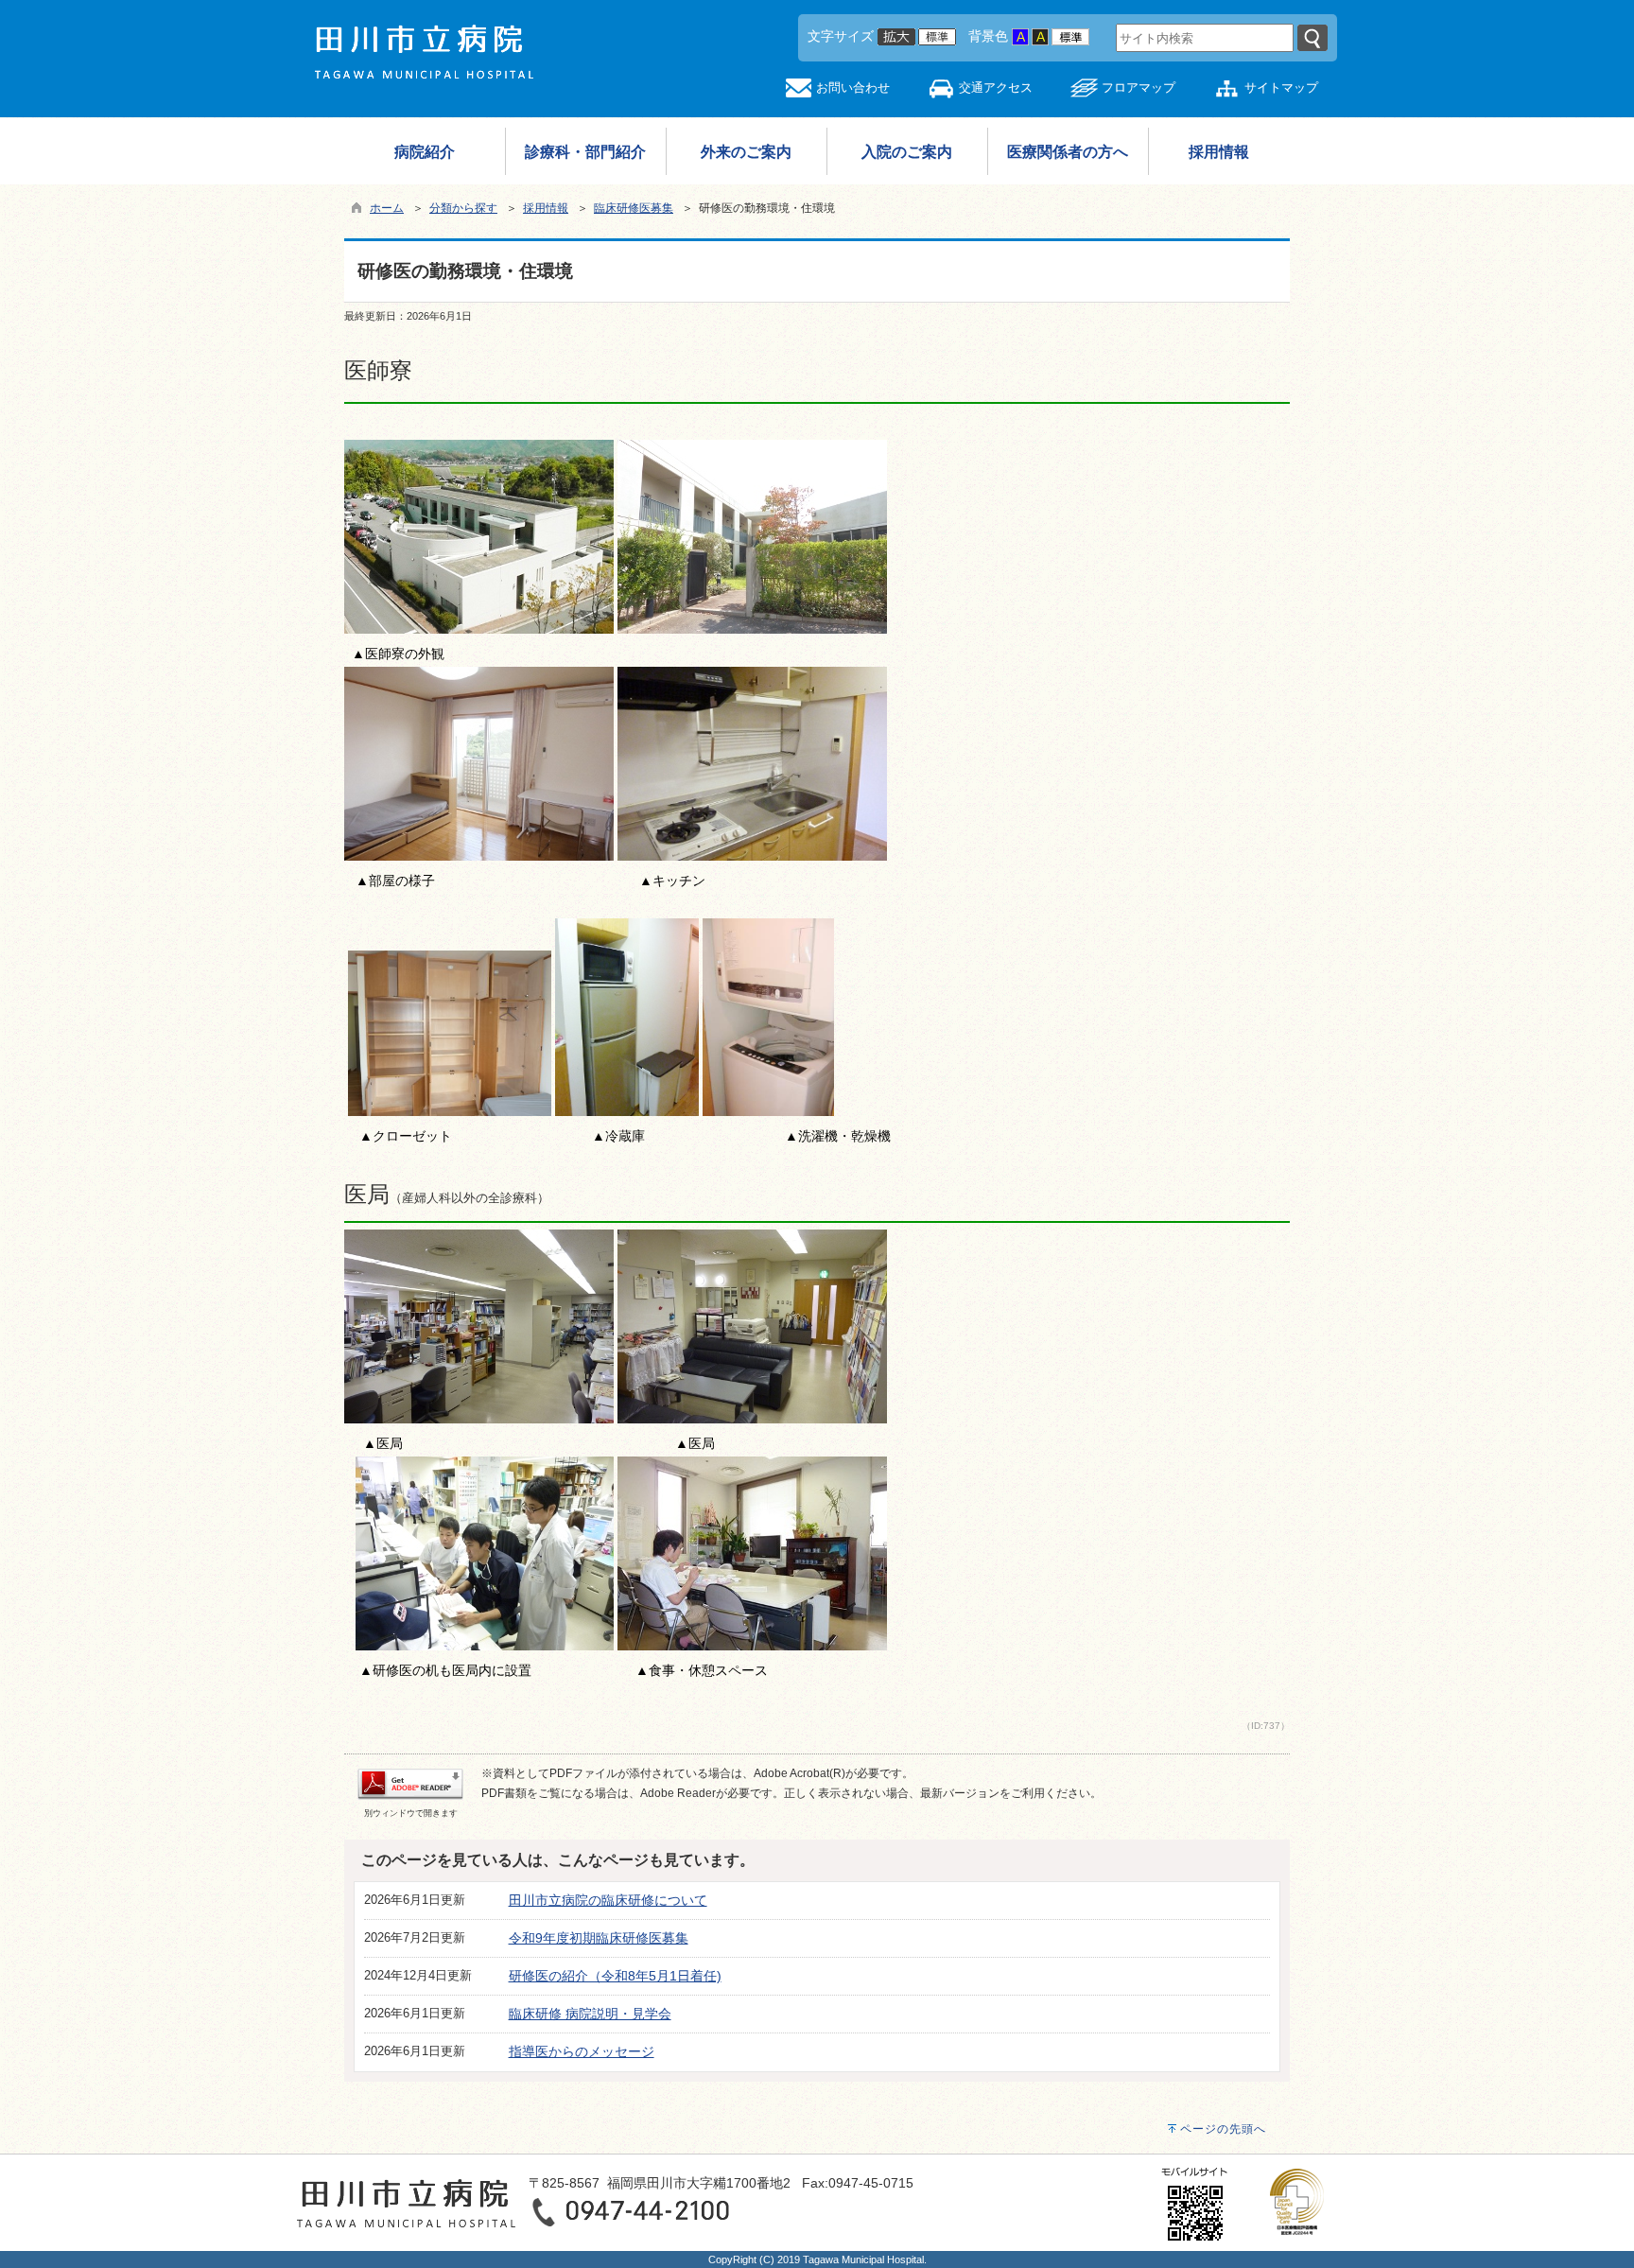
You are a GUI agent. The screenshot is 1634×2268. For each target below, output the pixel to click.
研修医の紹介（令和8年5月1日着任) (615, 1976)
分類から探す (463, 208)
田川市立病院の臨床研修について (608, 1900)
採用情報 (546, 208)
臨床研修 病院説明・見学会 (590, 2014)
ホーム (387, 208)
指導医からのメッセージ (582, 2051)
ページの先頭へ (1223, 2129)
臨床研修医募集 (634, 208)
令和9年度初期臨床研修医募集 (599, 1938)
